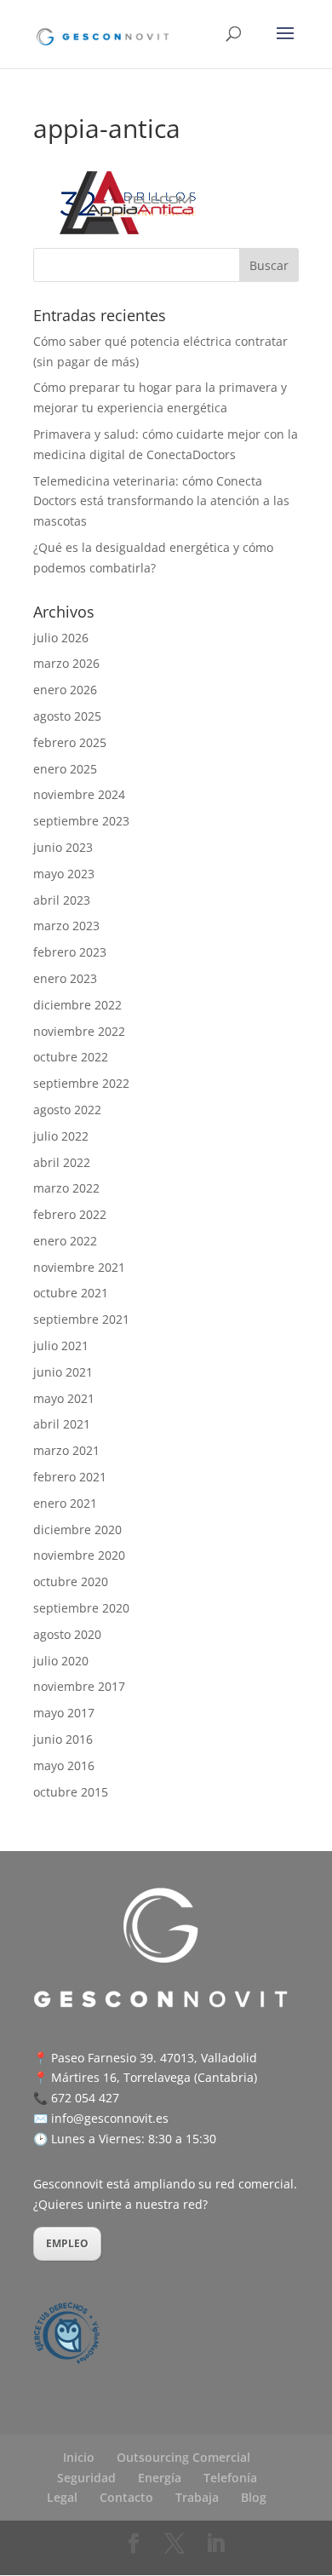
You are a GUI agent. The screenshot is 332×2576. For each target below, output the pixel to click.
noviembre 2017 (79, 1686)
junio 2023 (63, 847)
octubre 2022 (71, 1057)
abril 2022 (62, 1162)
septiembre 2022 (81, 1083)
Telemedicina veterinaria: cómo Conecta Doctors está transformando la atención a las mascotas (161, 501)
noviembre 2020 (79, 1555)
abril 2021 (62, 1424)
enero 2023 (65, 978)
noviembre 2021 (79, 1267)
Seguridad (86, 2478)
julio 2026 (61, 638)
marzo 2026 (66, 663)
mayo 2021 (64, 1398)
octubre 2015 (71, 1792)
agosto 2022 (67, 1110)
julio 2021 (61, 1345)
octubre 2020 (71, 1581)
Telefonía (230, 2478)
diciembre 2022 (77, 1005)
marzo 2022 (66, 1188)
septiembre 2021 (81, 1319)
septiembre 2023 (81, 821)
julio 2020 (61, 1661)
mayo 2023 (64, 874)
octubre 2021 (71, 1293)
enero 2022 (65, 1241)
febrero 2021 (70, 1477)
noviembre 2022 (79, 1031)
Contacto (126, 2497)
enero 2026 (65, 690)
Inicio (79, 2457)
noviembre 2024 (79, 794)
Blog (254, 2497)
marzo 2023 (66, 926)
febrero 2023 (70, 952)
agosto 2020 (67, 1634)
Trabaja (197, 2497)
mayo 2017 (64, 1713)
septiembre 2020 (81, 1608)
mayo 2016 (64, 1765)
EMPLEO (67, 2243)
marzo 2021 (66, 1450)
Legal (62, 2497)
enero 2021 (65, 1503)
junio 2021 (63, 1372)
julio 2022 (61, 1136)
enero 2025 (65, 769)
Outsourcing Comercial (183, 2457)
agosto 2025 (67, 716)
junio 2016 (63, 1739)
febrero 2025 (70, 742)
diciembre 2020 (77, 1529)
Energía (160, 2478)
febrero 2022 (70, 1214)
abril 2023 (62, 900)
